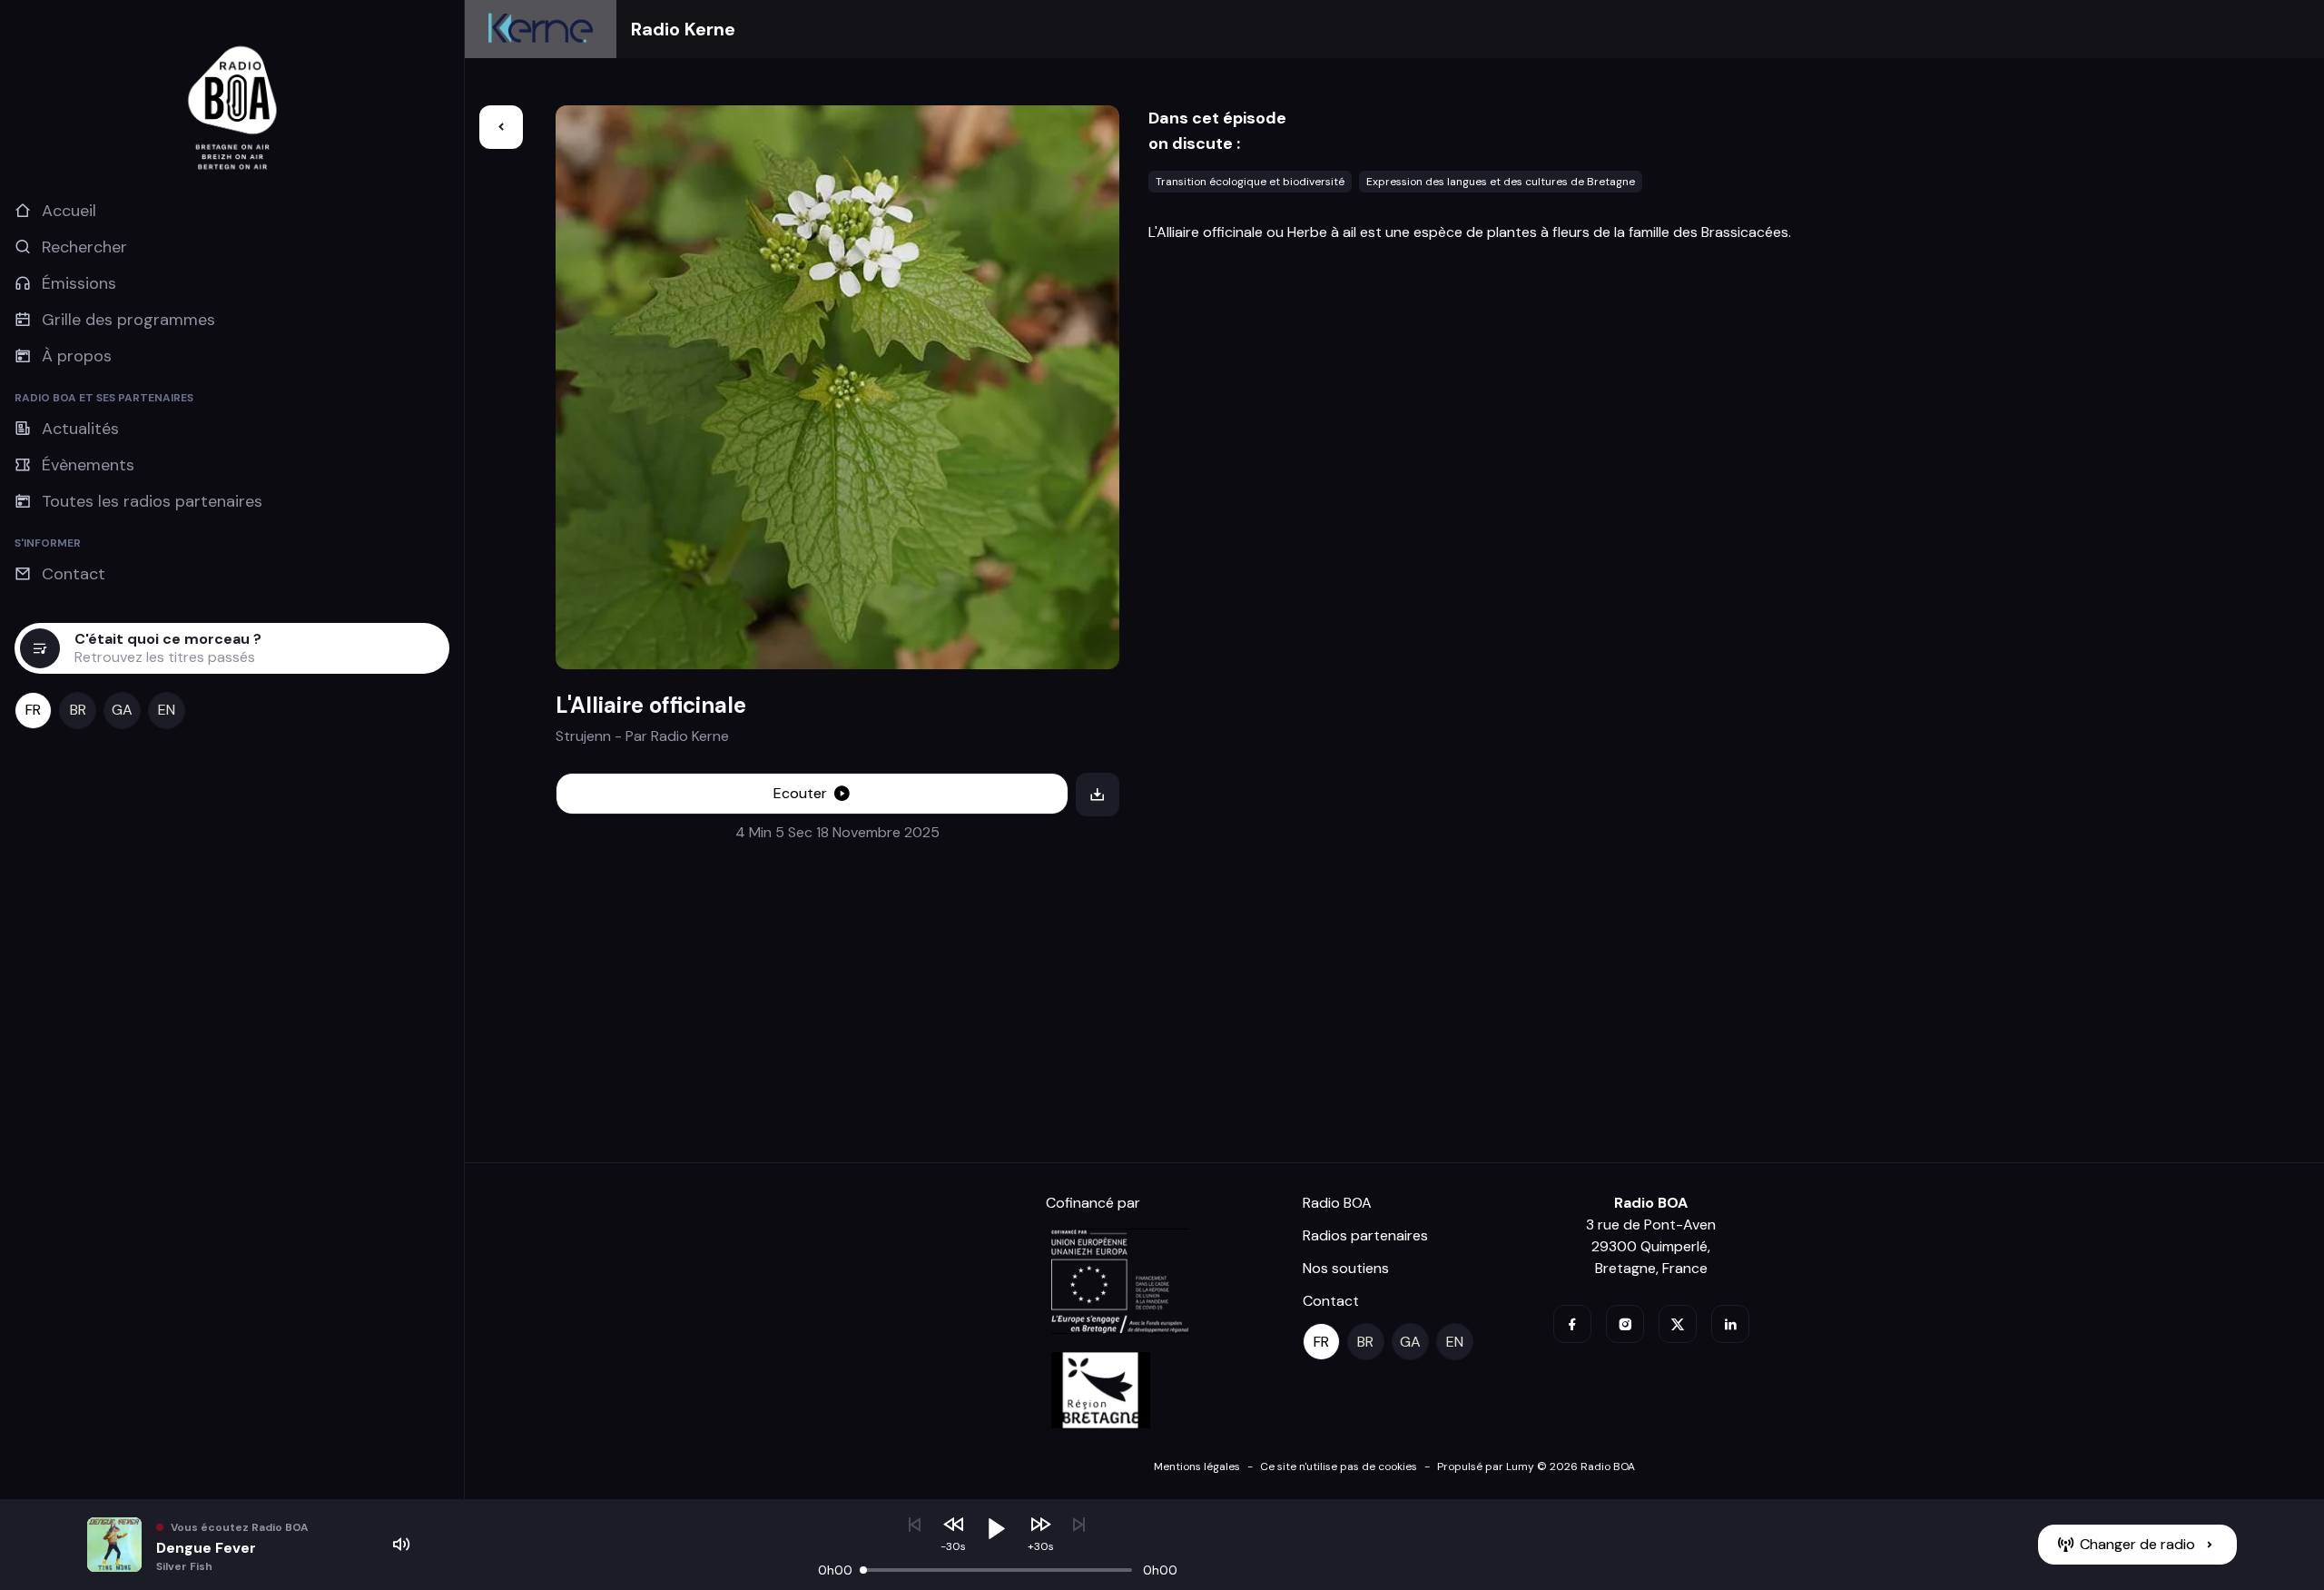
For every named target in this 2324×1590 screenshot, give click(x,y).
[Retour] (501, 127)
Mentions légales (1197, 1467)
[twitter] (1678, 1324)
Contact (1331, 1301)
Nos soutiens (1346, 1268)
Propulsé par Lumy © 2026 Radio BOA (1536, 1467)
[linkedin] (1730, 1324)
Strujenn (583, 736)
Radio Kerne (683, 29)
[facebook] (1572, 1324)
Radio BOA (1337, 1203)
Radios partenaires (1365, 1235)
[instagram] (1625, 1324)
